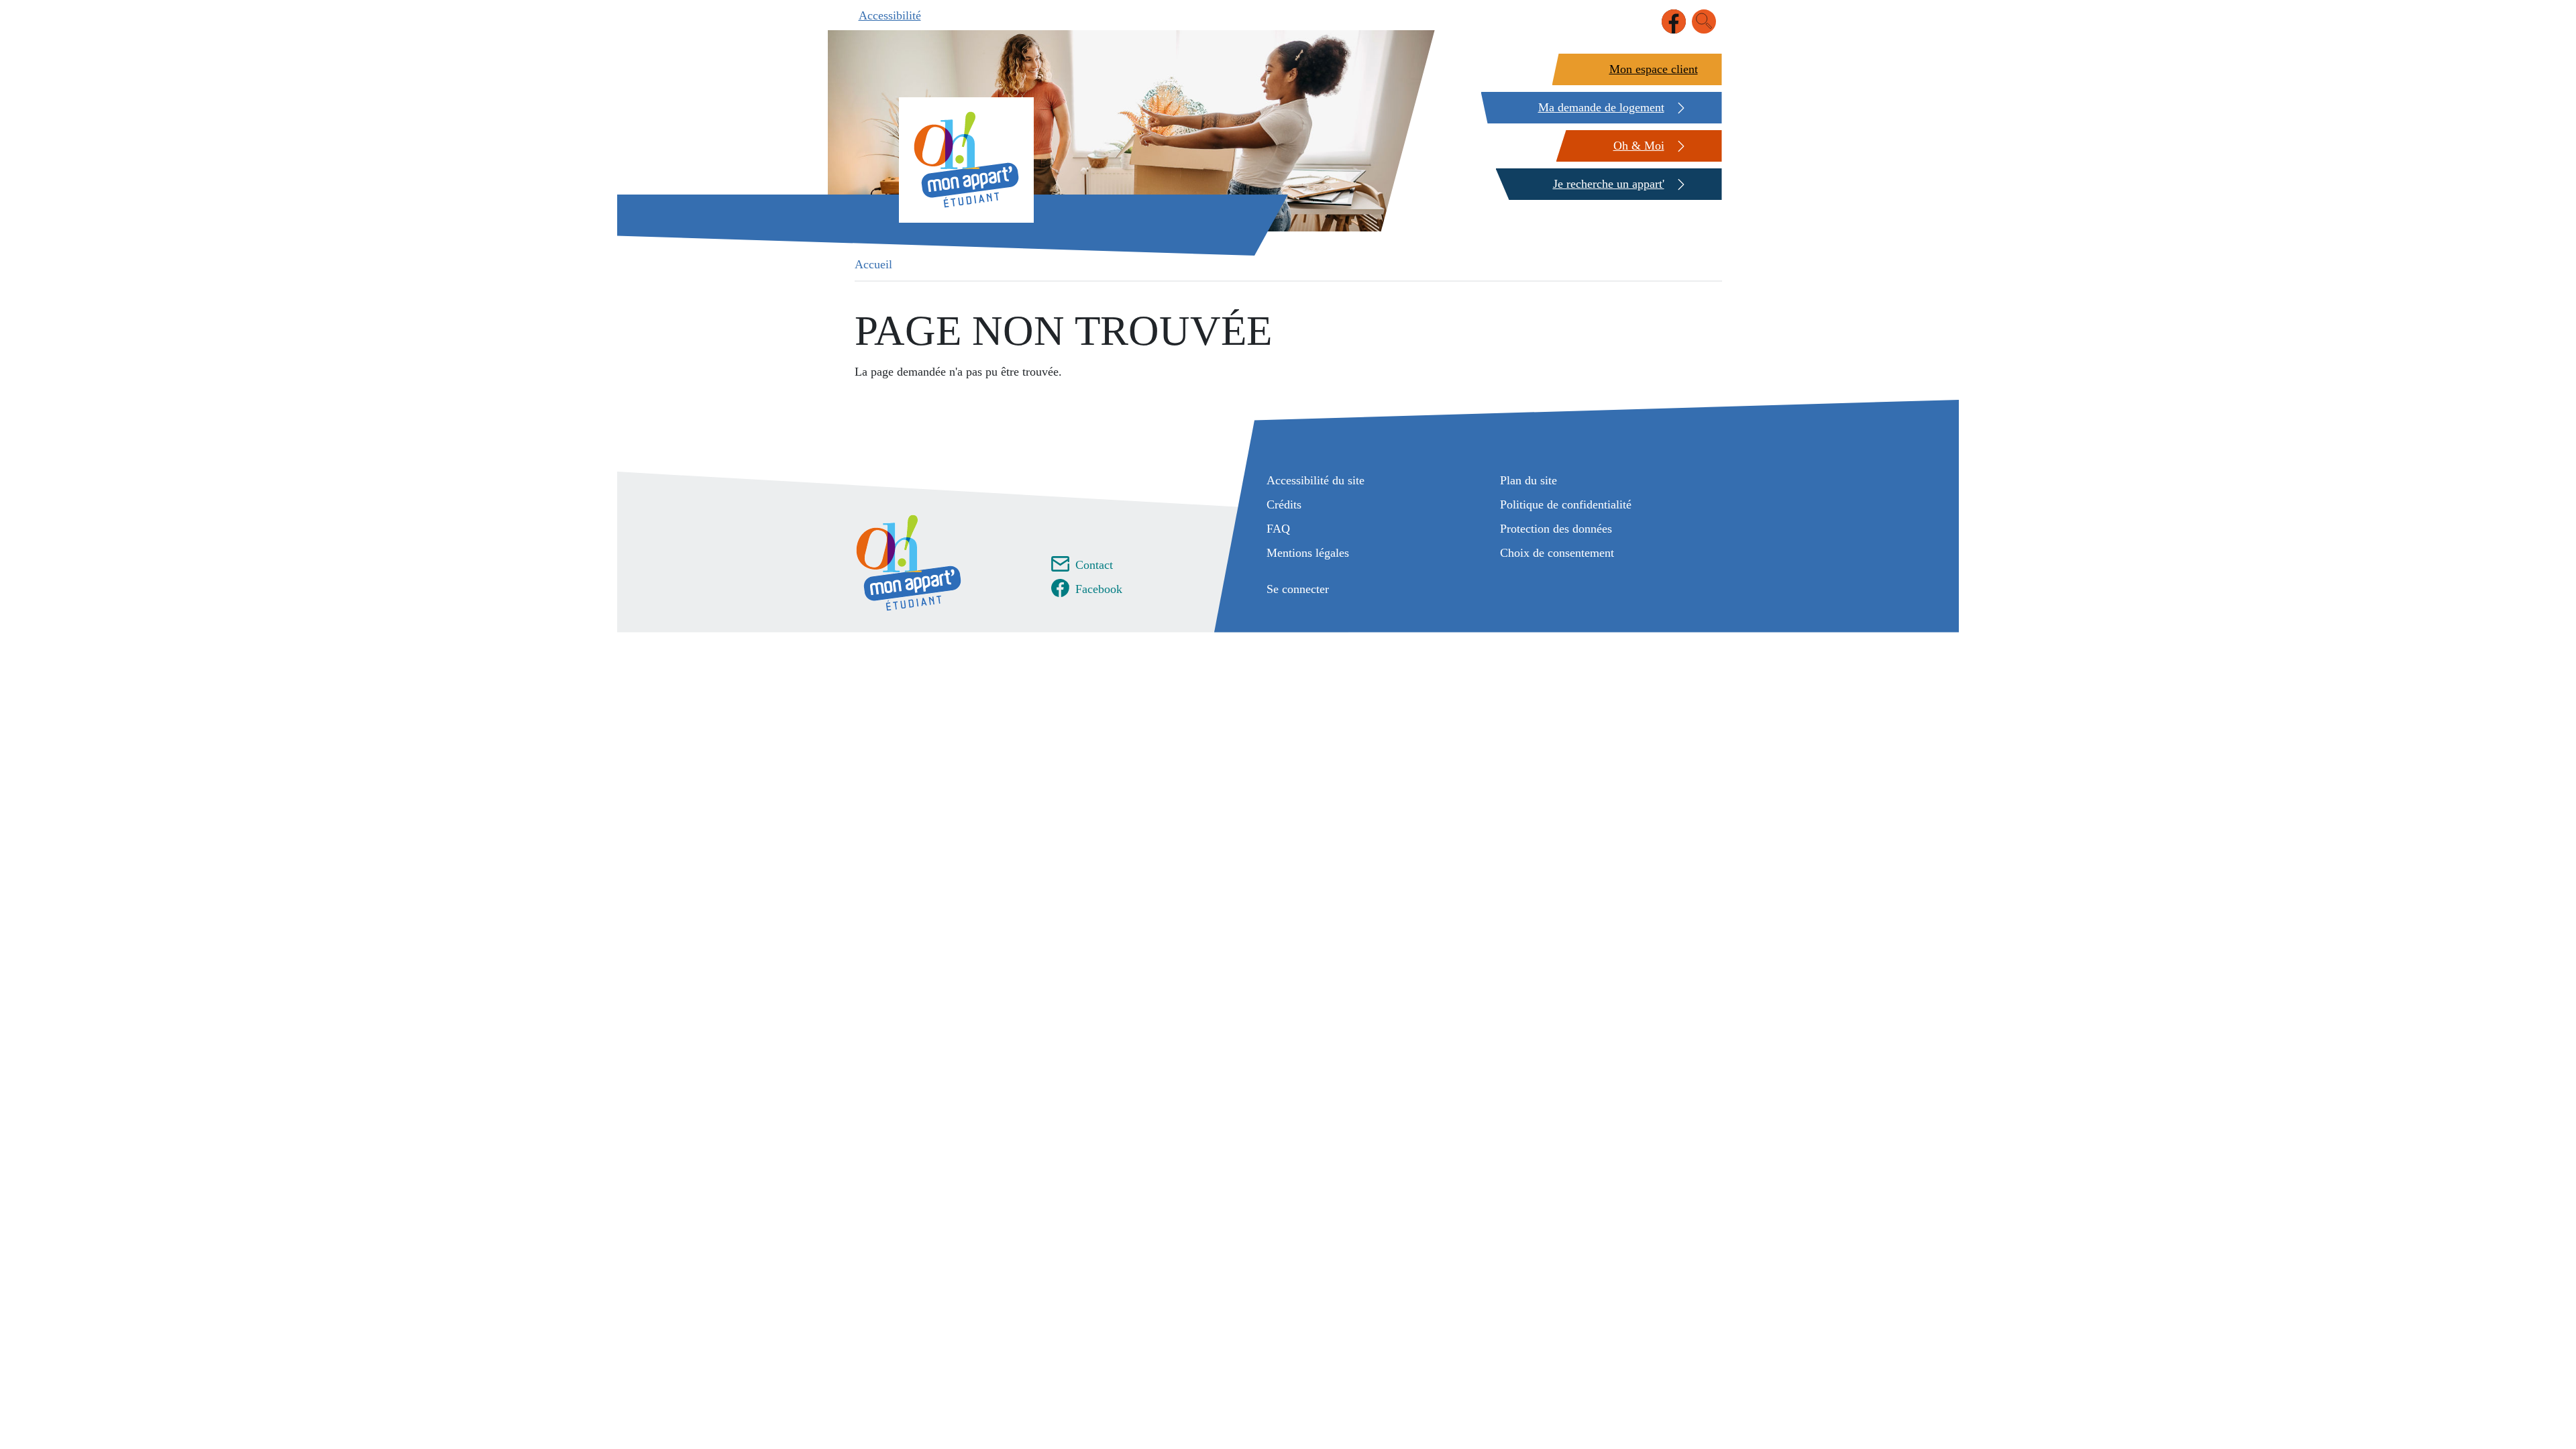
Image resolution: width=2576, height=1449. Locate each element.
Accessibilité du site (1316, 480)
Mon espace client (1654, 69)
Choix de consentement (1557, 553)
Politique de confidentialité (1566, 504)
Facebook (1099, 589)
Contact (1094, 565)
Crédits (1284, 504)
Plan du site (1528, 480)
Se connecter (1298, 589)
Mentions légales (1308, 553)
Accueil (873, 264)
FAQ (1278, 529)
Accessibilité (890, 15)
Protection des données (1556, 529)
